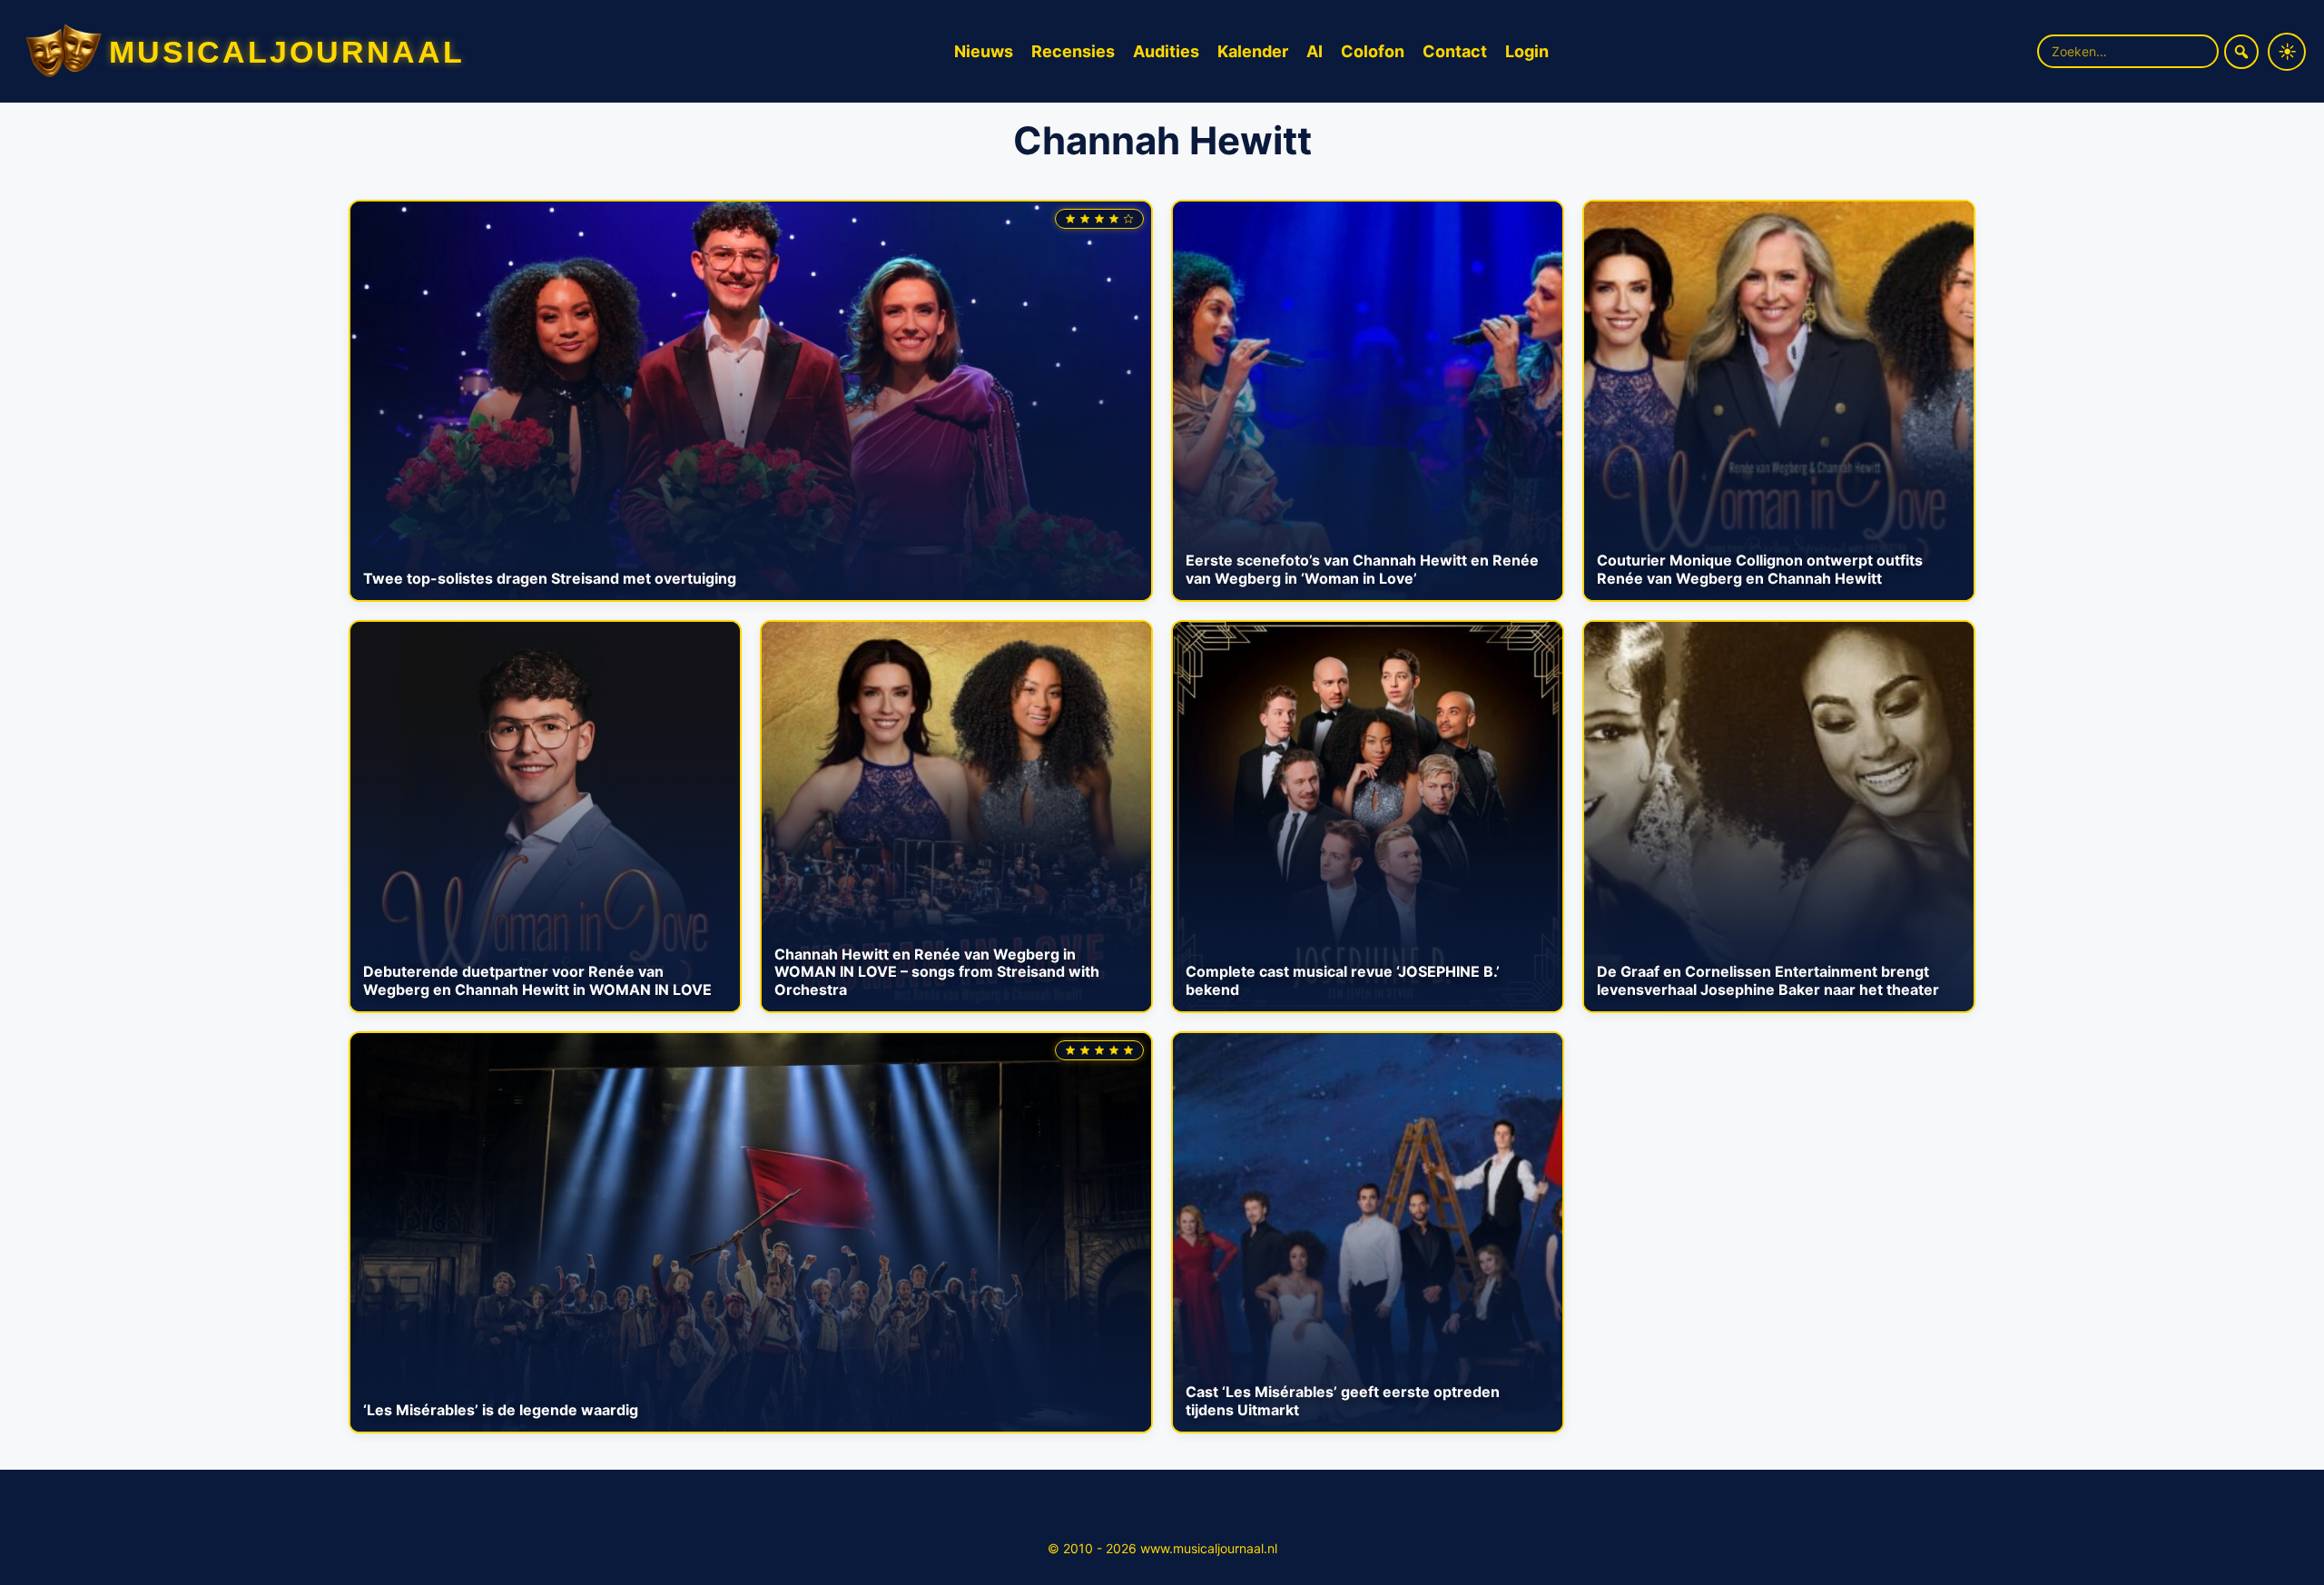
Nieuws (984, 51)
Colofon (1373, 51)
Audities (1166, 51)
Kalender (1253, 51)
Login (1527, 51)
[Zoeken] (2241, 52)
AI (1315, 51)
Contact (1455, 51)
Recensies (1073, 51)
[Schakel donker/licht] (2287, 52)
